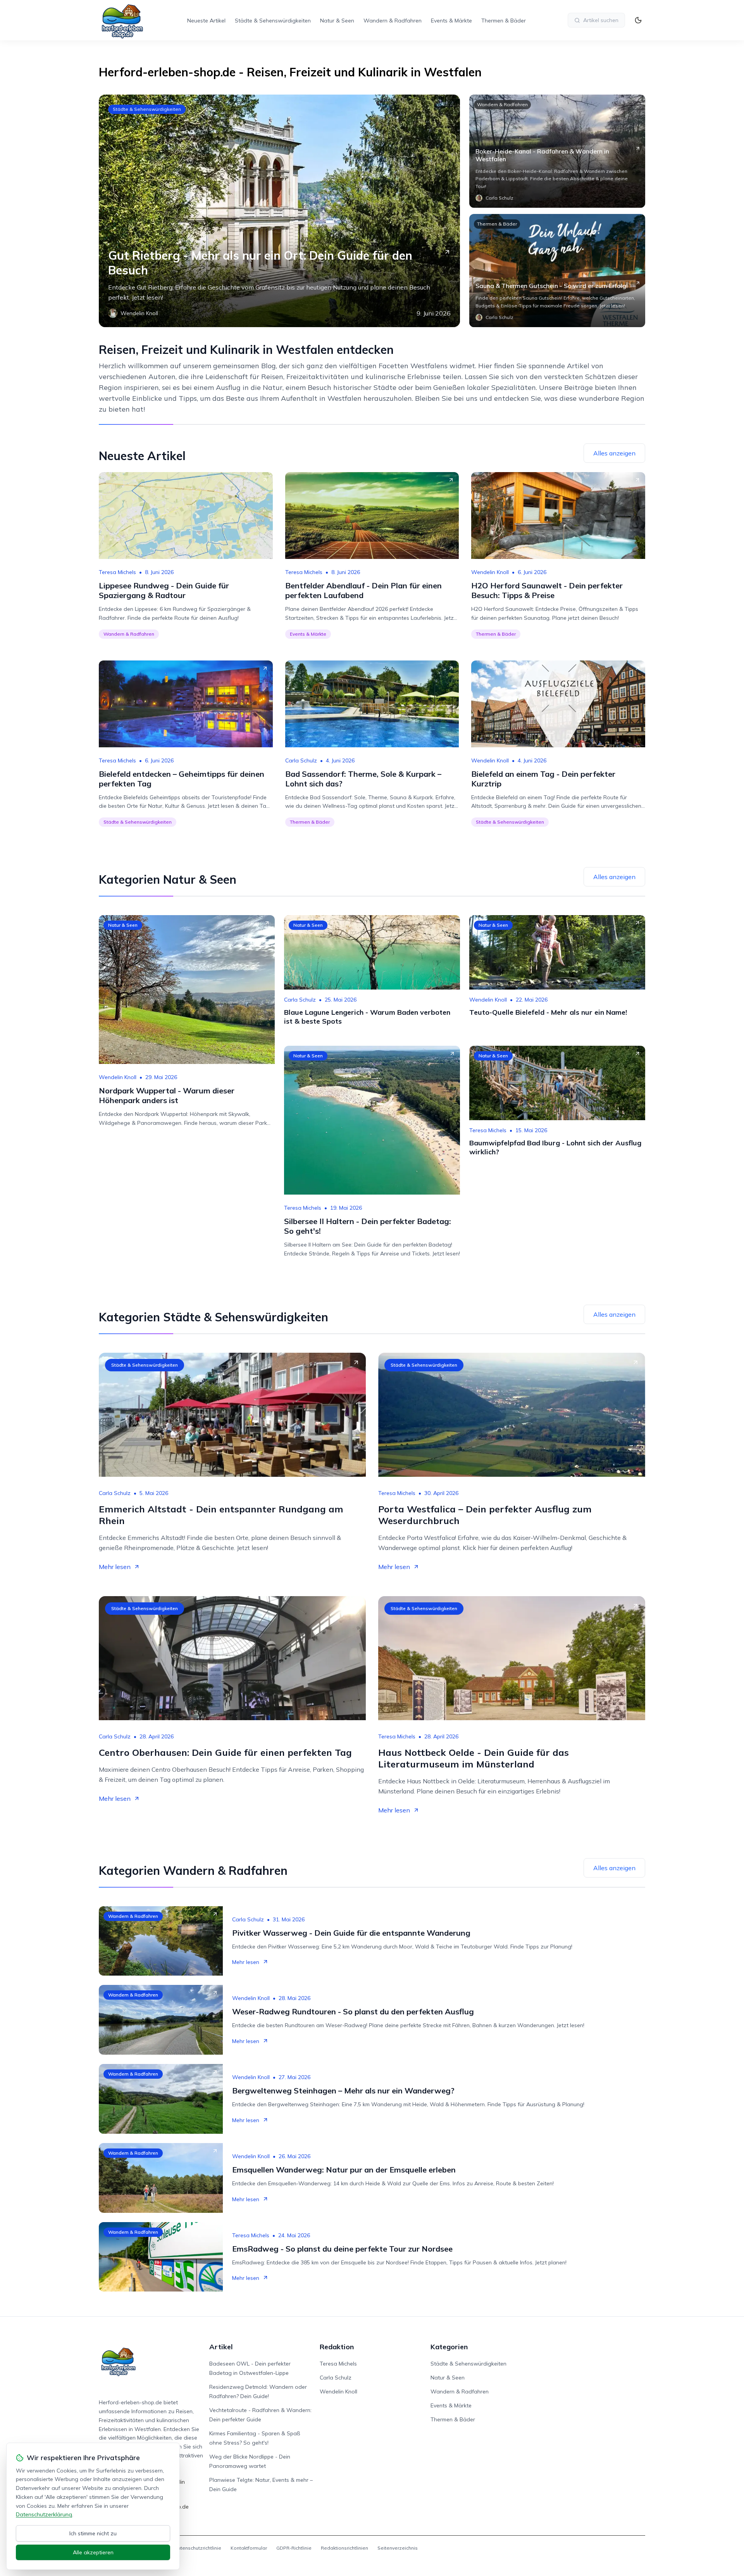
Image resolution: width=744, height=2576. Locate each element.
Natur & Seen (337, 21)
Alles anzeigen (614, 453)
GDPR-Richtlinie (294, 2548)
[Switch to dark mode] (638, 20)
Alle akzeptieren (93, 2552)
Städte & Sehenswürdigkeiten (273, 21)
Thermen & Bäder (504, 21)
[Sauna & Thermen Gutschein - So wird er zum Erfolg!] (557, 271)
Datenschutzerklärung (44, 2514)
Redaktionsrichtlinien (344, 2548)
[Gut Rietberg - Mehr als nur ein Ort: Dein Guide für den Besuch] (279, 211)
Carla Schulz (301, 760)
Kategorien (449, 2347)
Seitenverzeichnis (398, 2548)
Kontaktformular (249, 2548)
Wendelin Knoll (490, 572)
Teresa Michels (117, 572)
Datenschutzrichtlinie (198, 2548)
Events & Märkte (451, 21)
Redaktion (337, 2347)
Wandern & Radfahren (393, 21)
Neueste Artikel (206, 21)
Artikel (221, 2347)
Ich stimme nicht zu (93, 2533)
